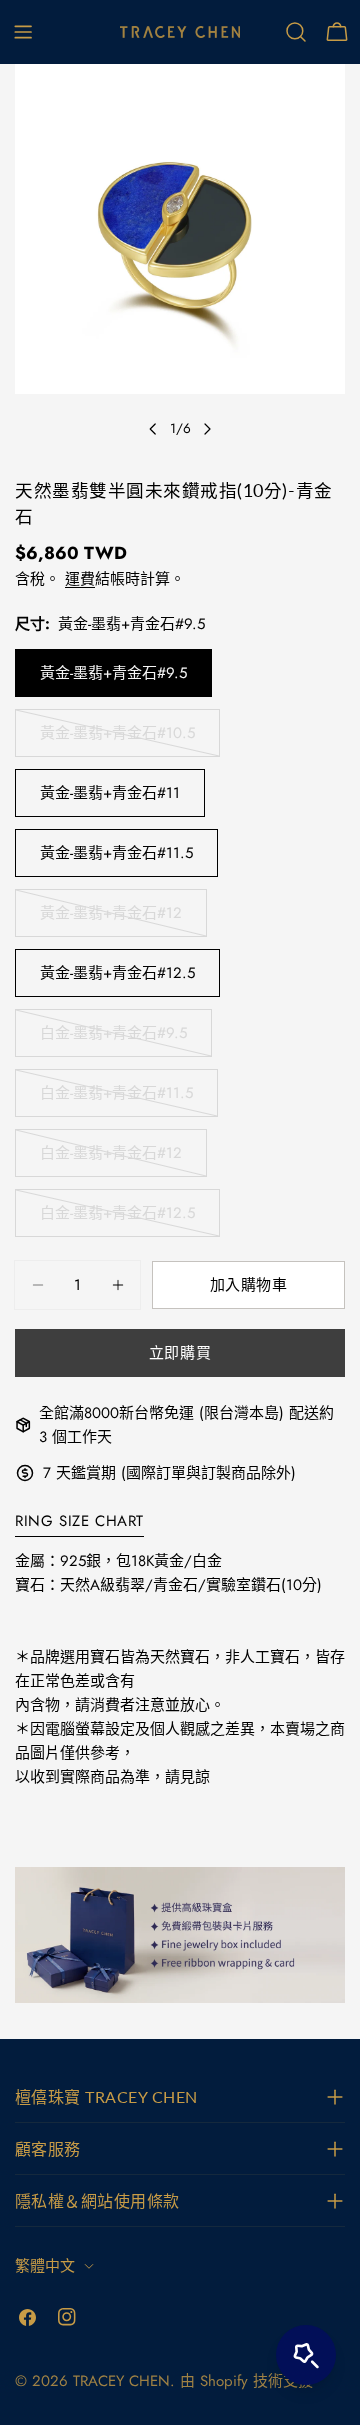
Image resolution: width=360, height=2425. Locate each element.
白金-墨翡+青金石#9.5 (113, 1039)
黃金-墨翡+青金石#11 (110, 793)
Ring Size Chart (79, 1521)
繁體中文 (45, 2266)
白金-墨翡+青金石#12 (111, 1159)
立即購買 (180, 1353)
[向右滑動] (207, 429)
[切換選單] (23, 32)
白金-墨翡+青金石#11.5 (116, 1099)
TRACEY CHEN (121, 2381)
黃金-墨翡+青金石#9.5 (113, 673)
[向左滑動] (153, 429)
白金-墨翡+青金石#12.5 (117, 1219)
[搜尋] (296, 32)
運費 (80, 579)
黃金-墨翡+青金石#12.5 (117, 973)
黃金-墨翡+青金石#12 (111, 919)
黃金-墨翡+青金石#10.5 (117, 739)
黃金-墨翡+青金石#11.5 (116, 853)
